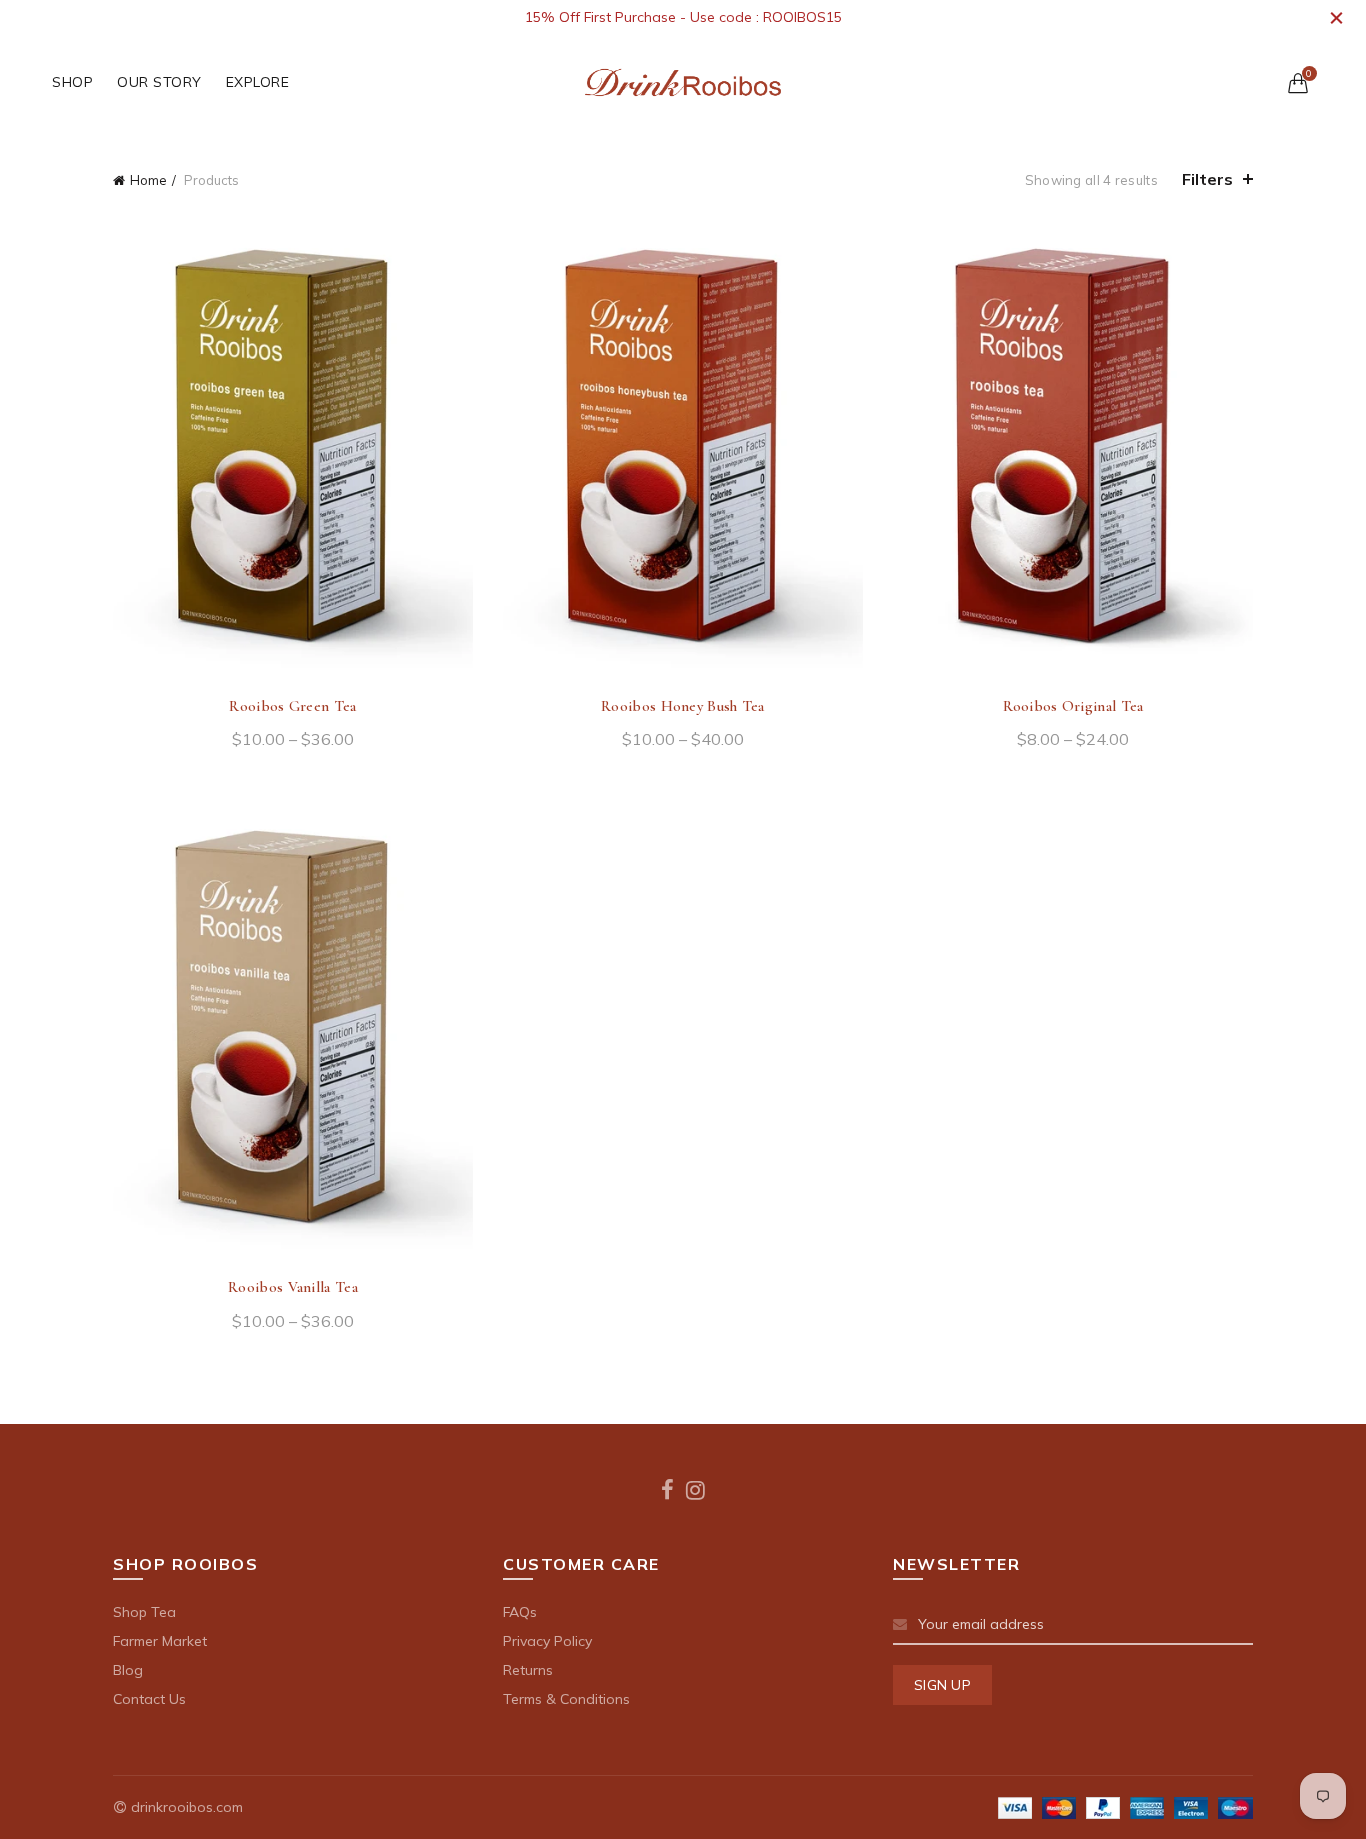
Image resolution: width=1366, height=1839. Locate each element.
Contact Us (149, 1699)
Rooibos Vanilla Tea (293, 1287)
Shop (72, 82)
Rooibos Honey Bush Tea (683, 706)
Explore (258, 82)
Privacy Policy (547, 1641)
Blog (128, 1670)
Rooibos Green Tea (292, 706)
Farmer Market (160, 1641)
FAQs (520, 1612)
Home (148, 180)
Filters (1207, 179)
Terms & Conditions (566, 1699)
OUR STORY (159, 82)
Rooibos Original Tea (1073, 706)
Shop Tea (144, 1612)
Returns (528, 1670)
